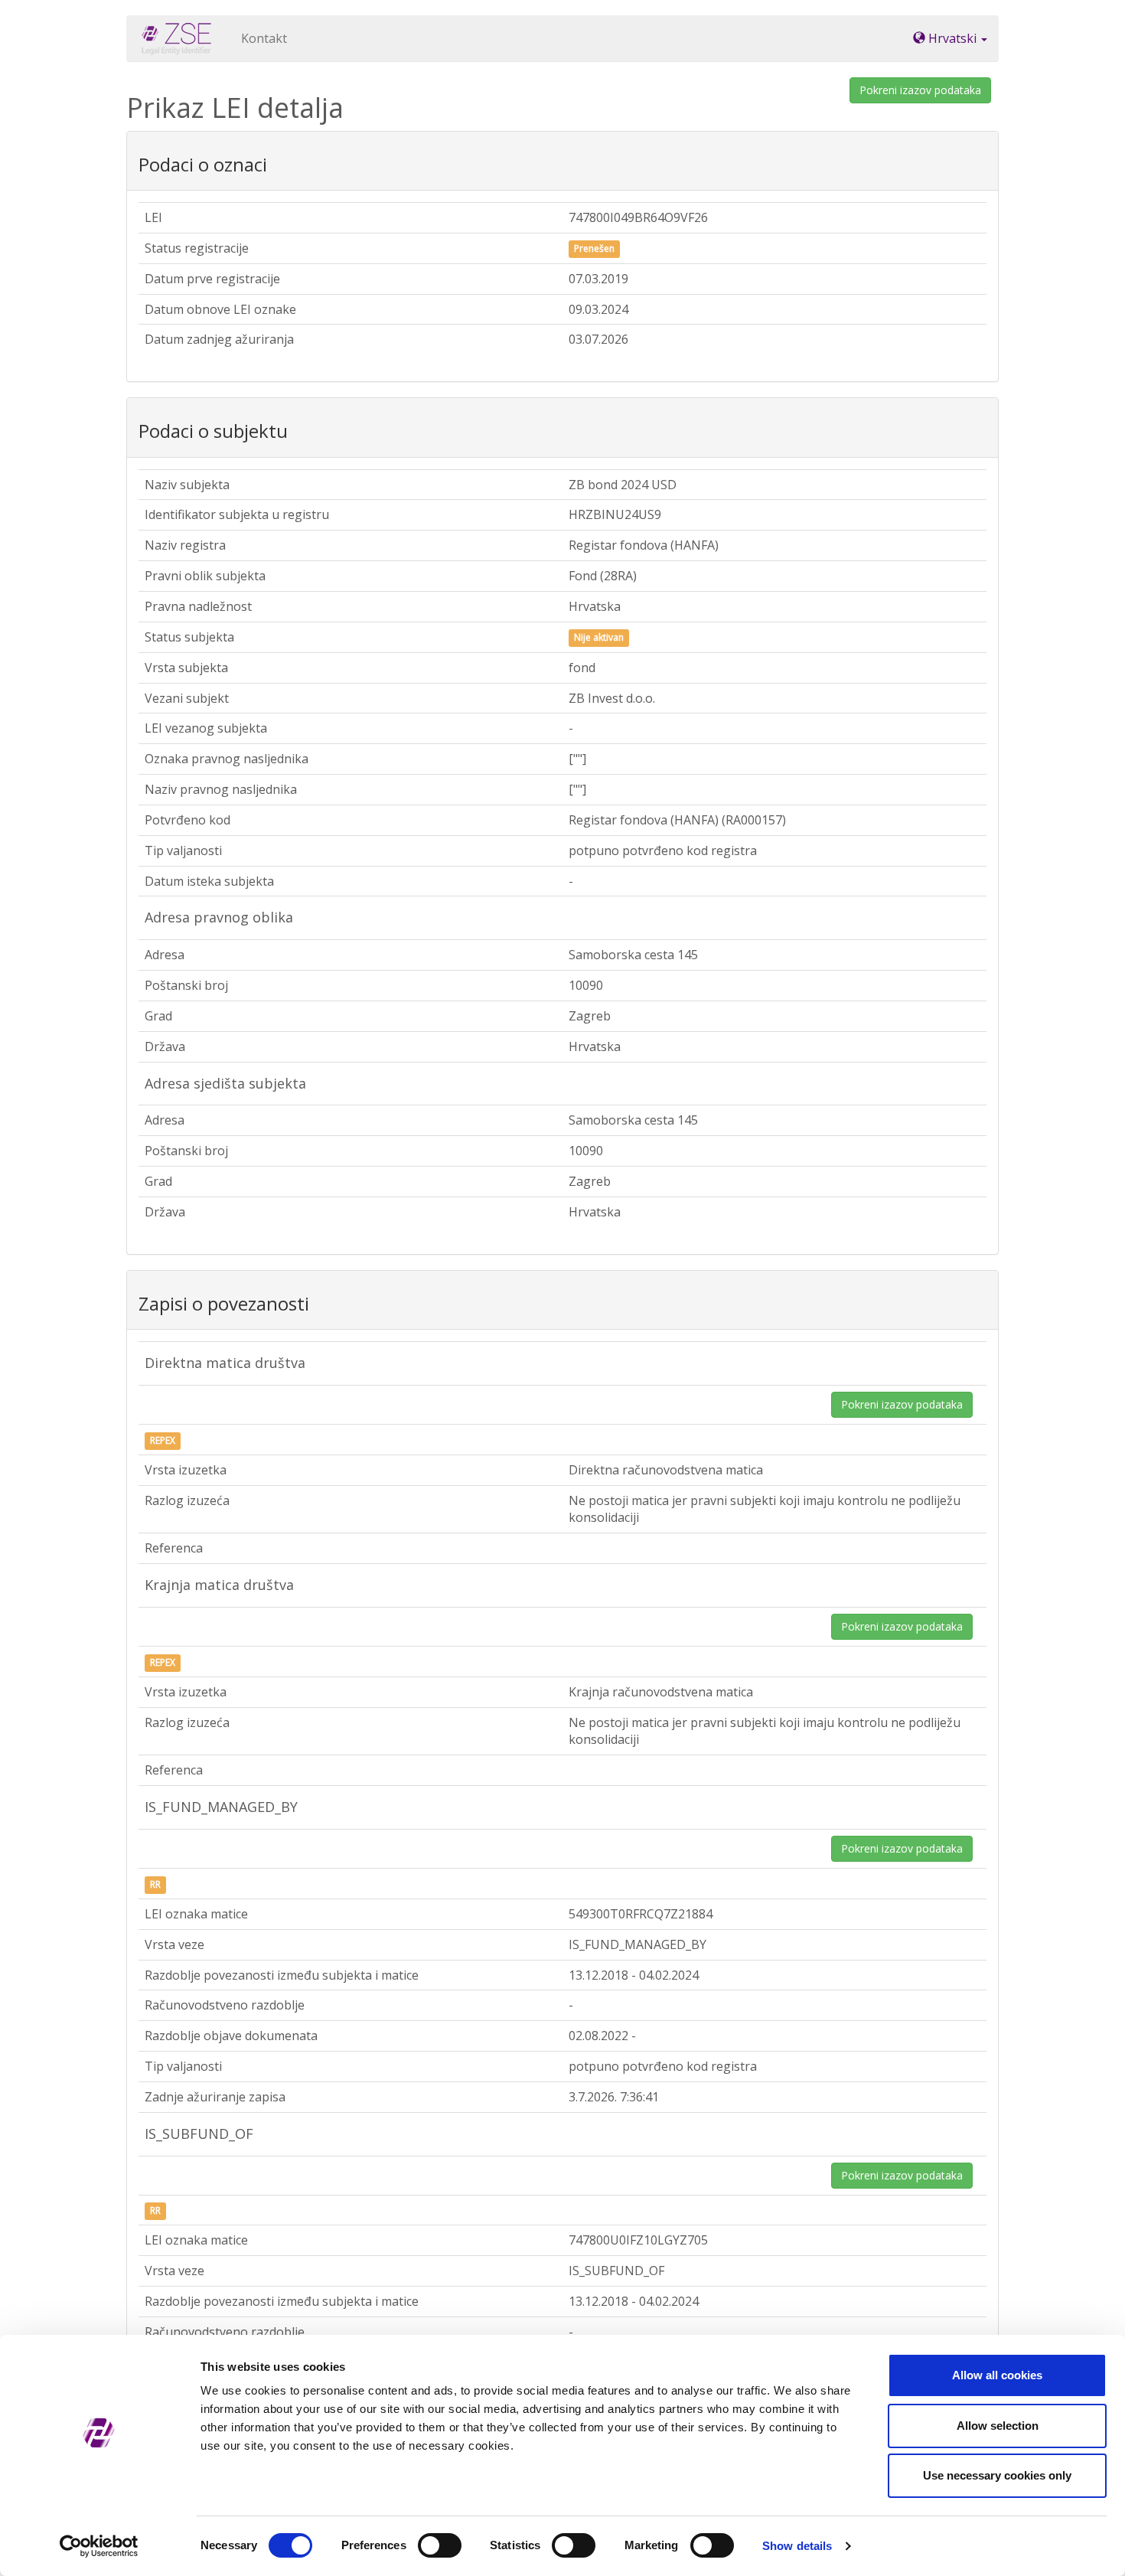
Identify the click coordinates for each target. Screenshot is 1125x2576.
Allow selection (998, 2426)
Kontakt (264, 38)
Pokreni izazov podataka (920, 90)
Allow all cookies (997, 2375)
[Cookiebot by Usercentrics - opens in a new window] (99, 2546)
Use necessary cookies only (997, 2475)
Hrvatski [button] (952, 38)
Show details (797, 2546)
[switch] (440, 2545)
